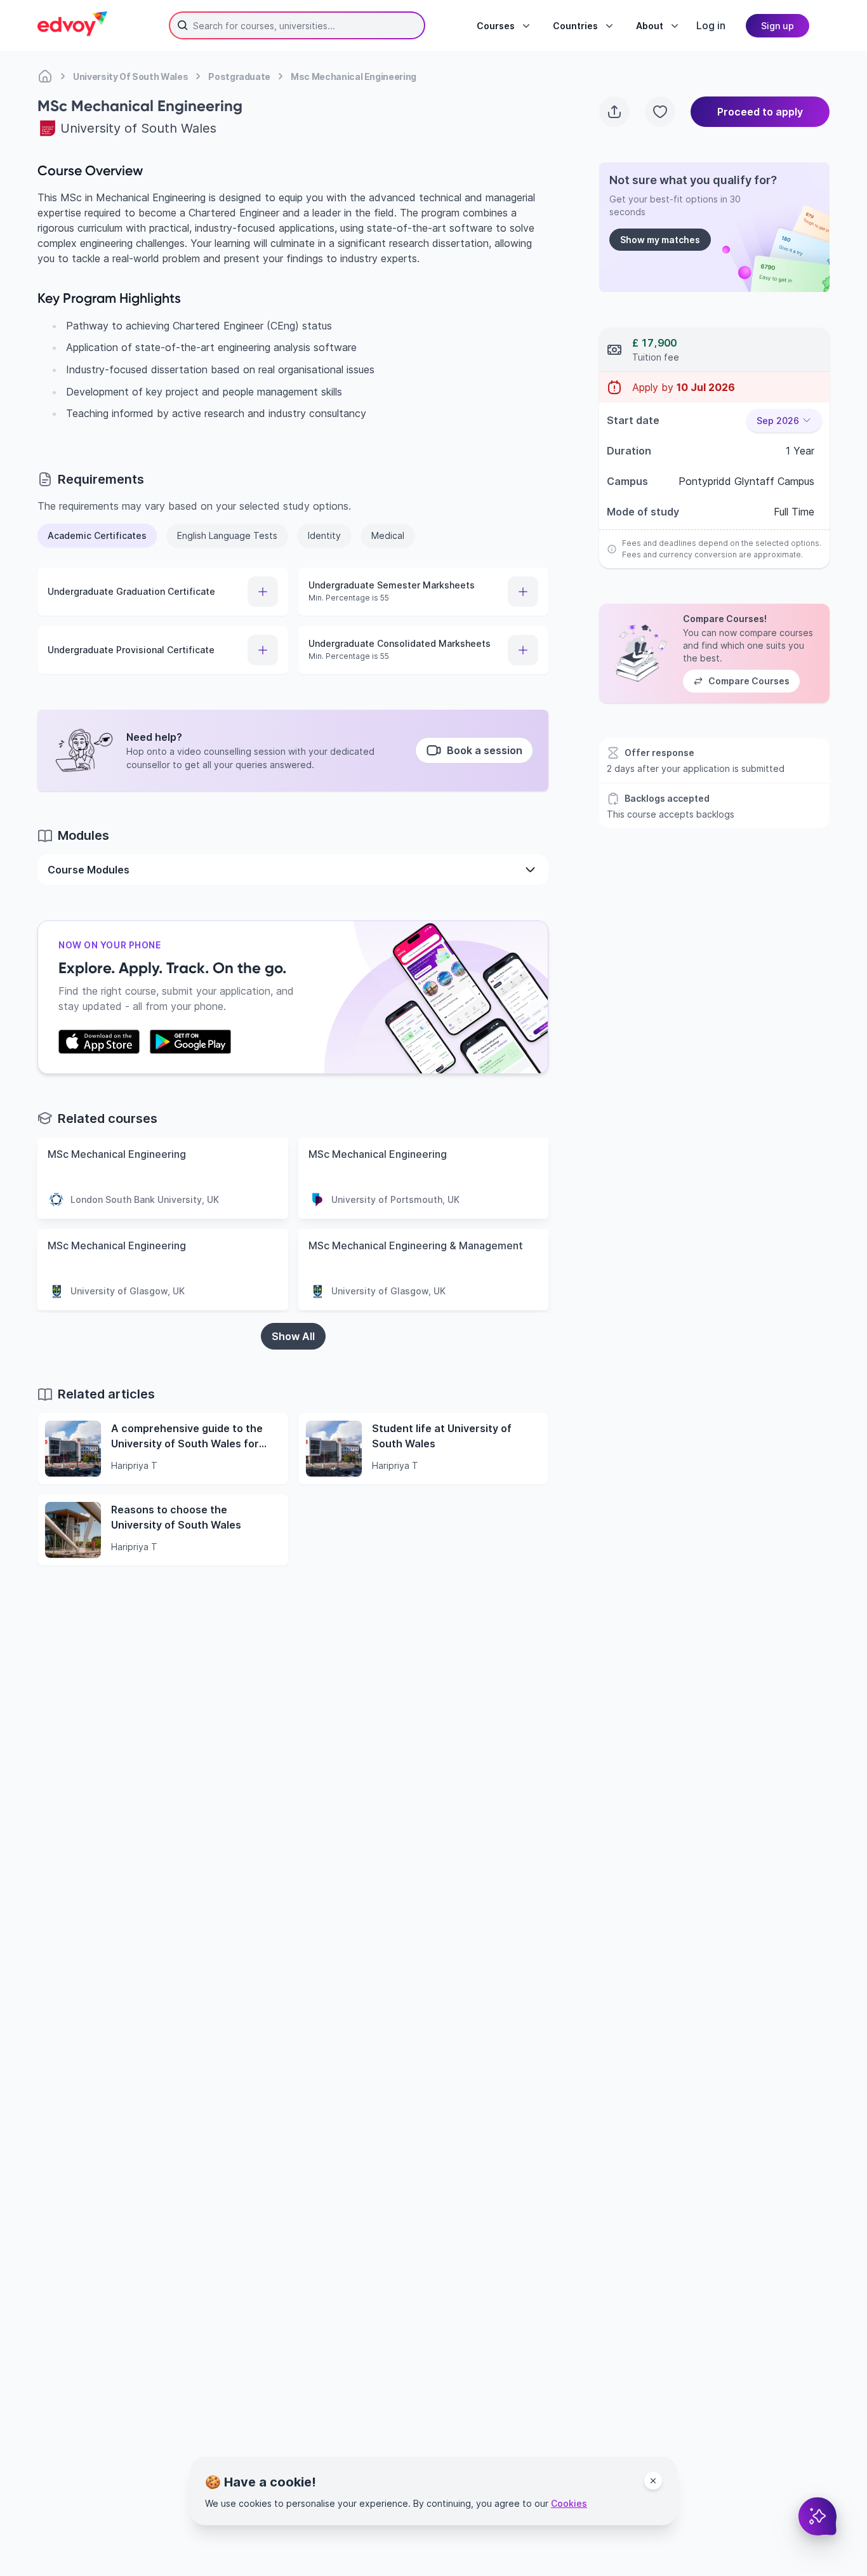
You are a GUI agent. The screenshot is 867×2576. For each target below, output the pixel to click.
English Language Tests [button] (227, 535)
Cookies (569, 2503)
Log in (711, 25)
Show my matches (660, 240)
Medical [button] (388, 535)
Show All (293, 1336)
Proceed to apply (760, 112)
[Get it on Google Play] (190, 1042)
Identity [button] (324, 535)
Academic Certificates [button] (97, 535)
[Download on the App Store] (99, 1042)
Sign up (778, 26)
